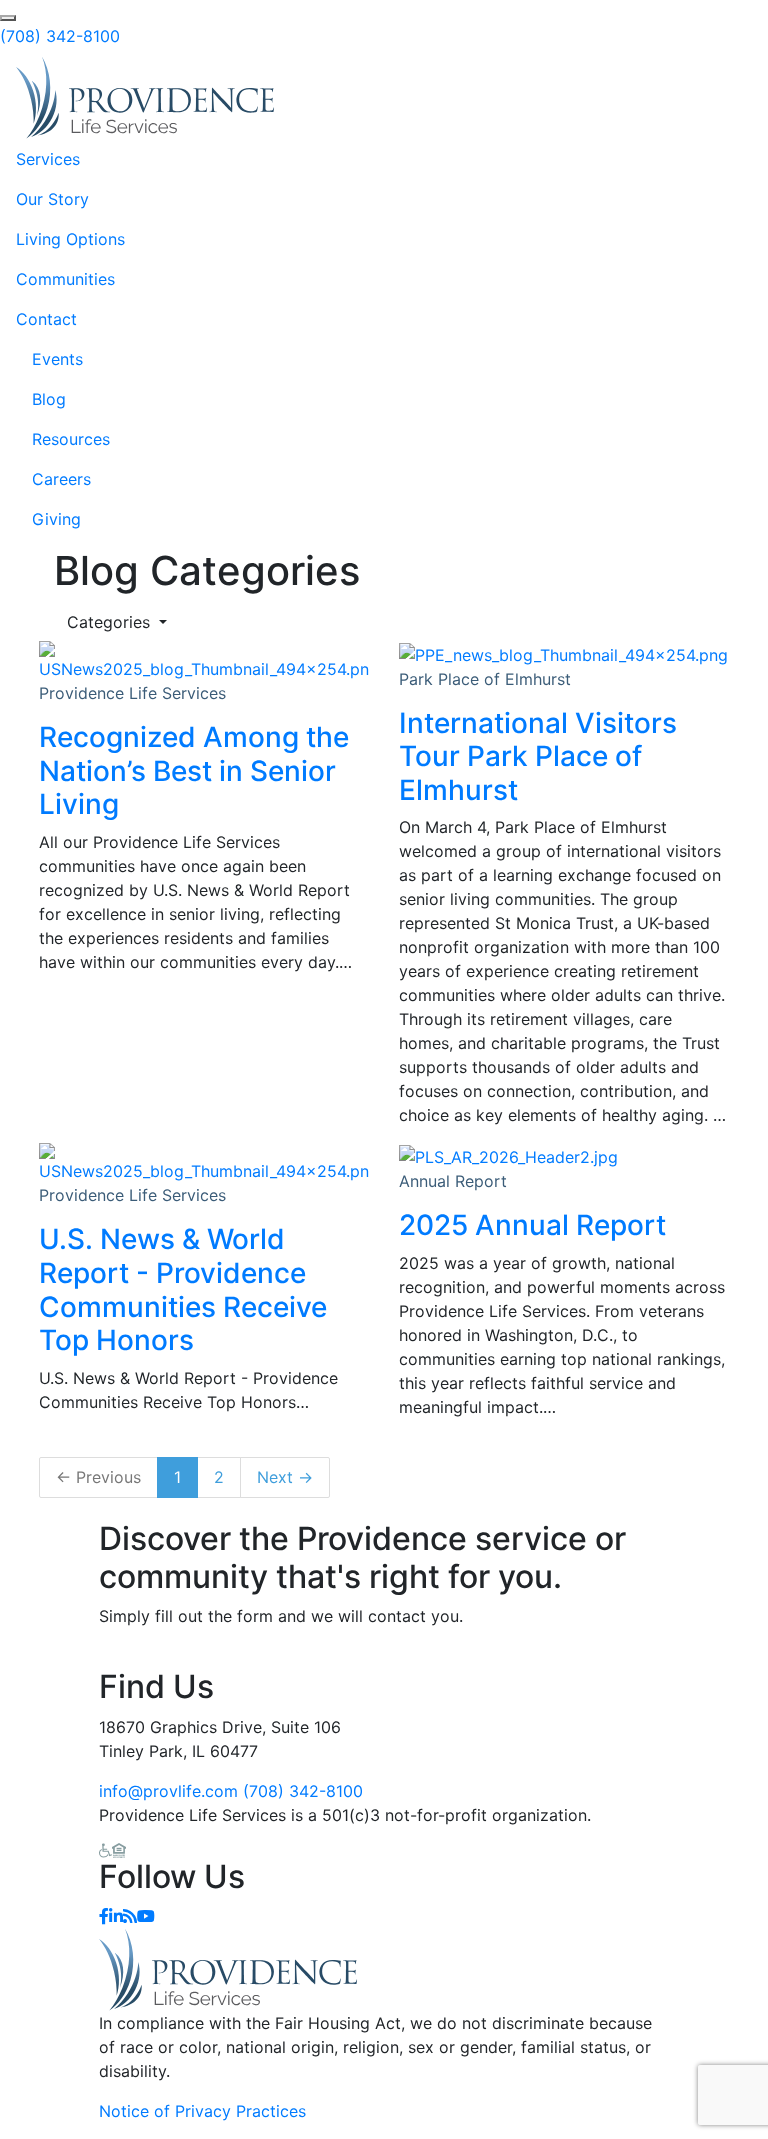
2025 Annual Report (532, 1225)
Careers (61, 479)
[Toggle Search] (8, 18)
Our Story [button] (52, 199)
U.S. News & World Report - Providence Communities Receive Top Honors (183, 1289)
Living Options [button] (70, 239)
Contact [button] (46, 319)
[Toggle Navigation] (724, 98)
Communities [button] (65, 279)
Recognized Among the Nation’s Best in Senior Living (194, 770)
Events (57, 359)
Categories (111, 622)
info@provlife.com (168, 1791)
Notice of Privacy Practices (202, 2111)
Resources (71, 439)
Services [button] (48, 159)
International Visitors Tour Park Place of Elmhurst (538, 756)
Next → (285, 1477)
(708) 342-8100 (60, 36)
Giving (56, 519)
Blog (49, 399)
